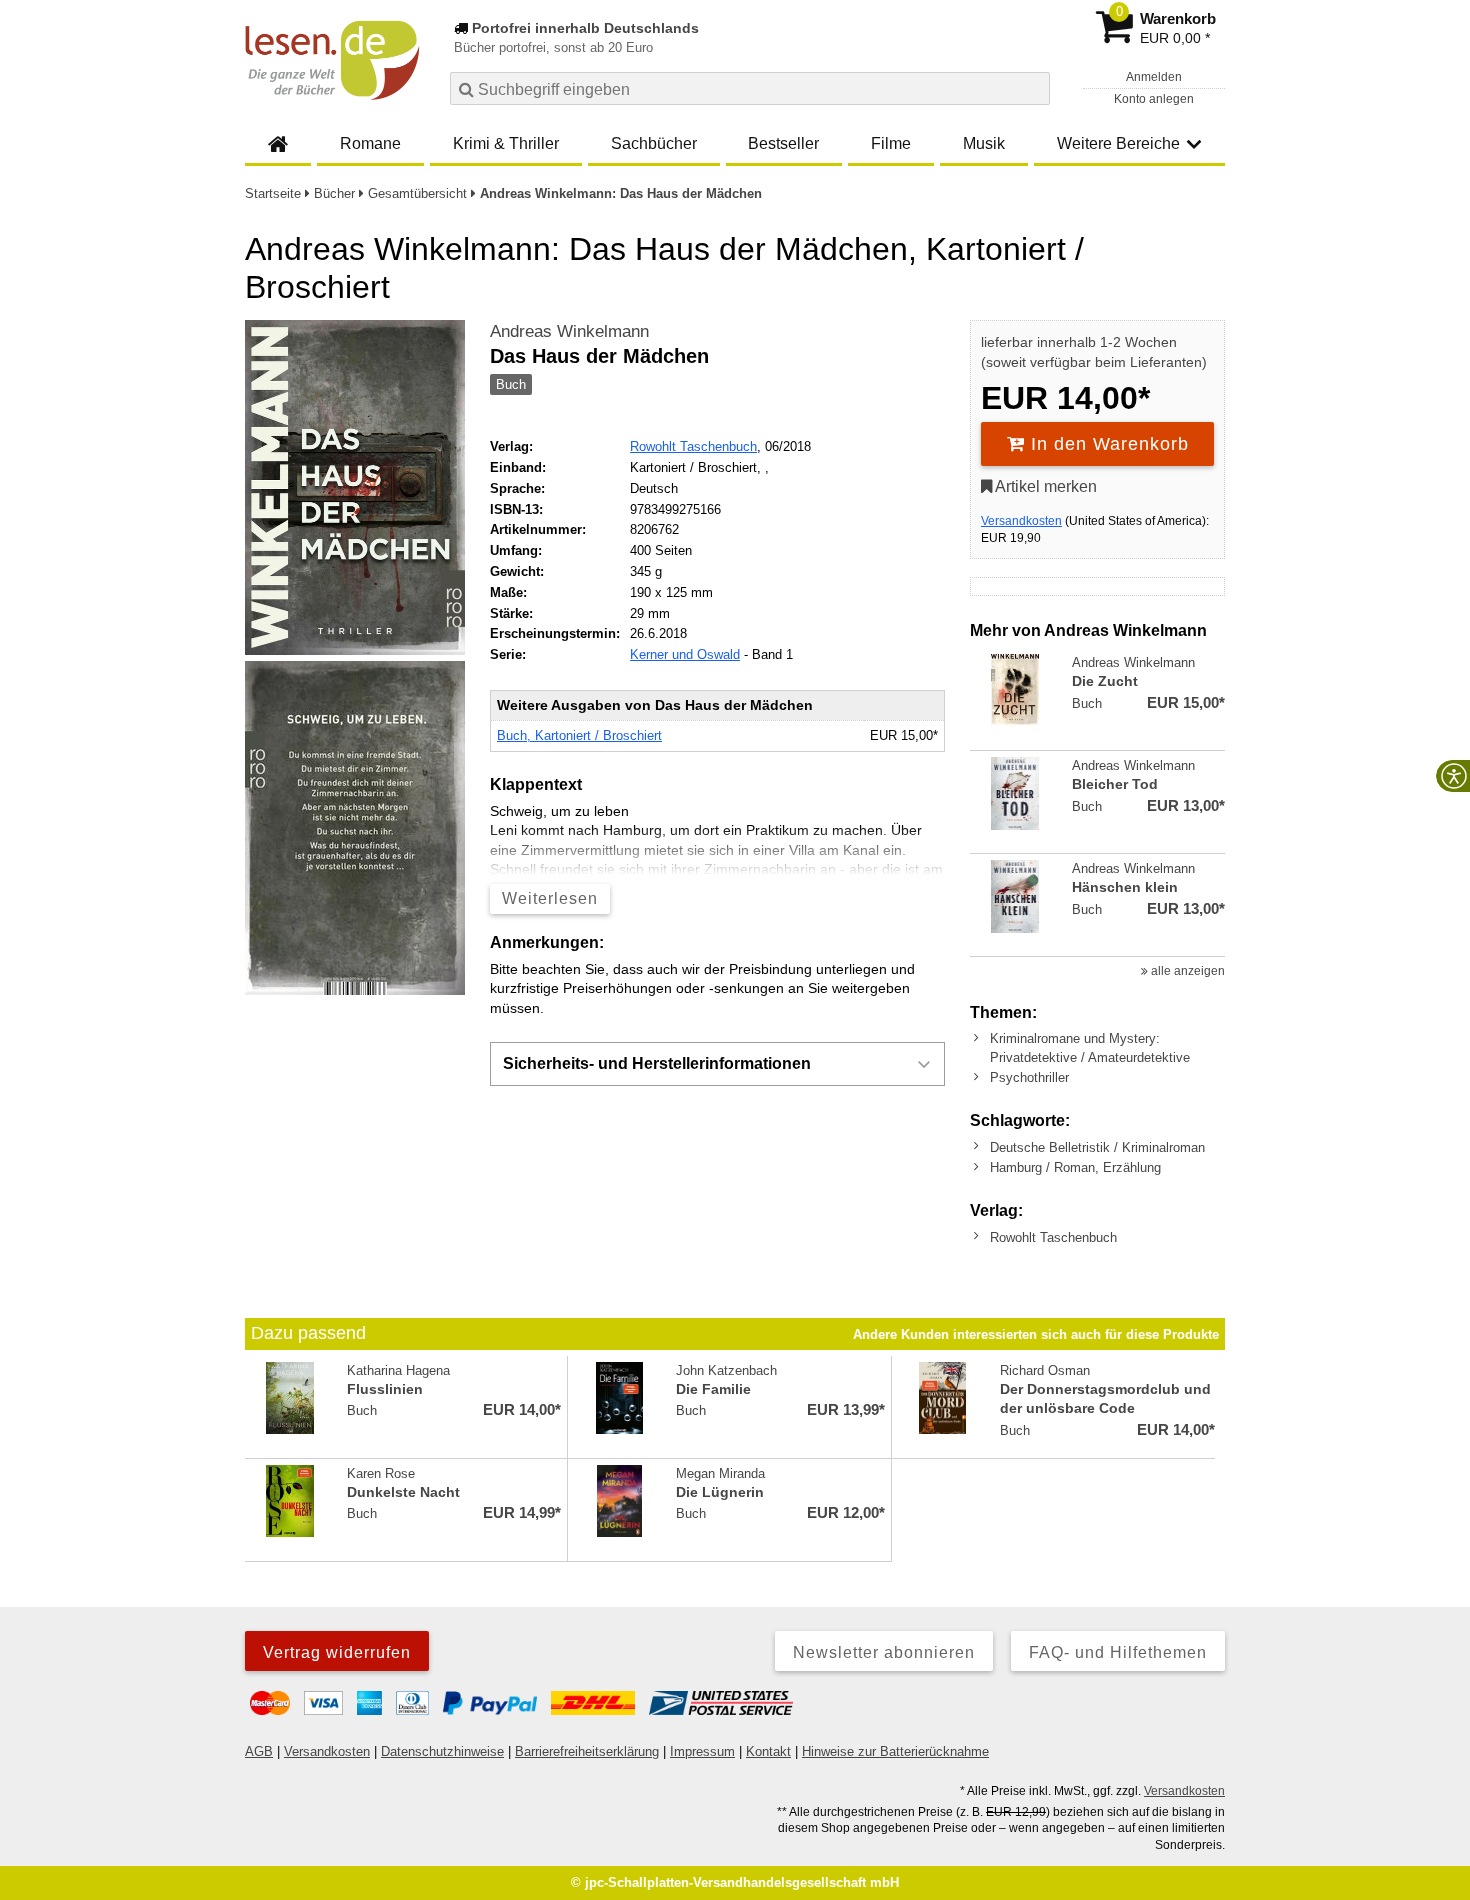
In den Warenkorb (1107, 444)
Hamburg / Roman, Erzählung (1075, 1167)
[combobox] (750, 88)
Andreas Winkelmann (569, 331)
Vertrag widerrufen (337, 1652)
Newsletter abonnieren (884, 1652)
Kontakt (768, 1751)
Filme (891, 143)
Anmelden (1154, 77)
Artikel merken (1044, 486)
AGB (259, 1751)
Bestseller (783, 143)
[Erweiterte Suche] (1032, 88)
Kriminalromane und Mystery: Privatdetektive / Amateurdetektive (1090, 1047)
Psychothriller (1029, 1077)
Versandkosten (1021, 521)
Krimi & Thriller (506, 143)
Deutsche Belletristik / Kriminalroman (1097, 1147)
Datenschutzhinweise (442, 1751)
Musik (984, 143)
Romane (370, 143)
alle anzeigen (1186, 971)
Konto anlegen (1154, 99)
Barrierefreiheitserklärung (587, 1751)
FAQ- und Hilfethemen (1118, 1652)
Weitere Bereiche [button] (1118, 143)
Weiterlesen (550, 898)
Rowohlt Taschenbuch (693, 446)
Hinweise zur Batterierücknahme (895, 1751)
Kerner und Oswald (685, 654)
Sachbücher (654, 143)
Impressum (702, 1751)
